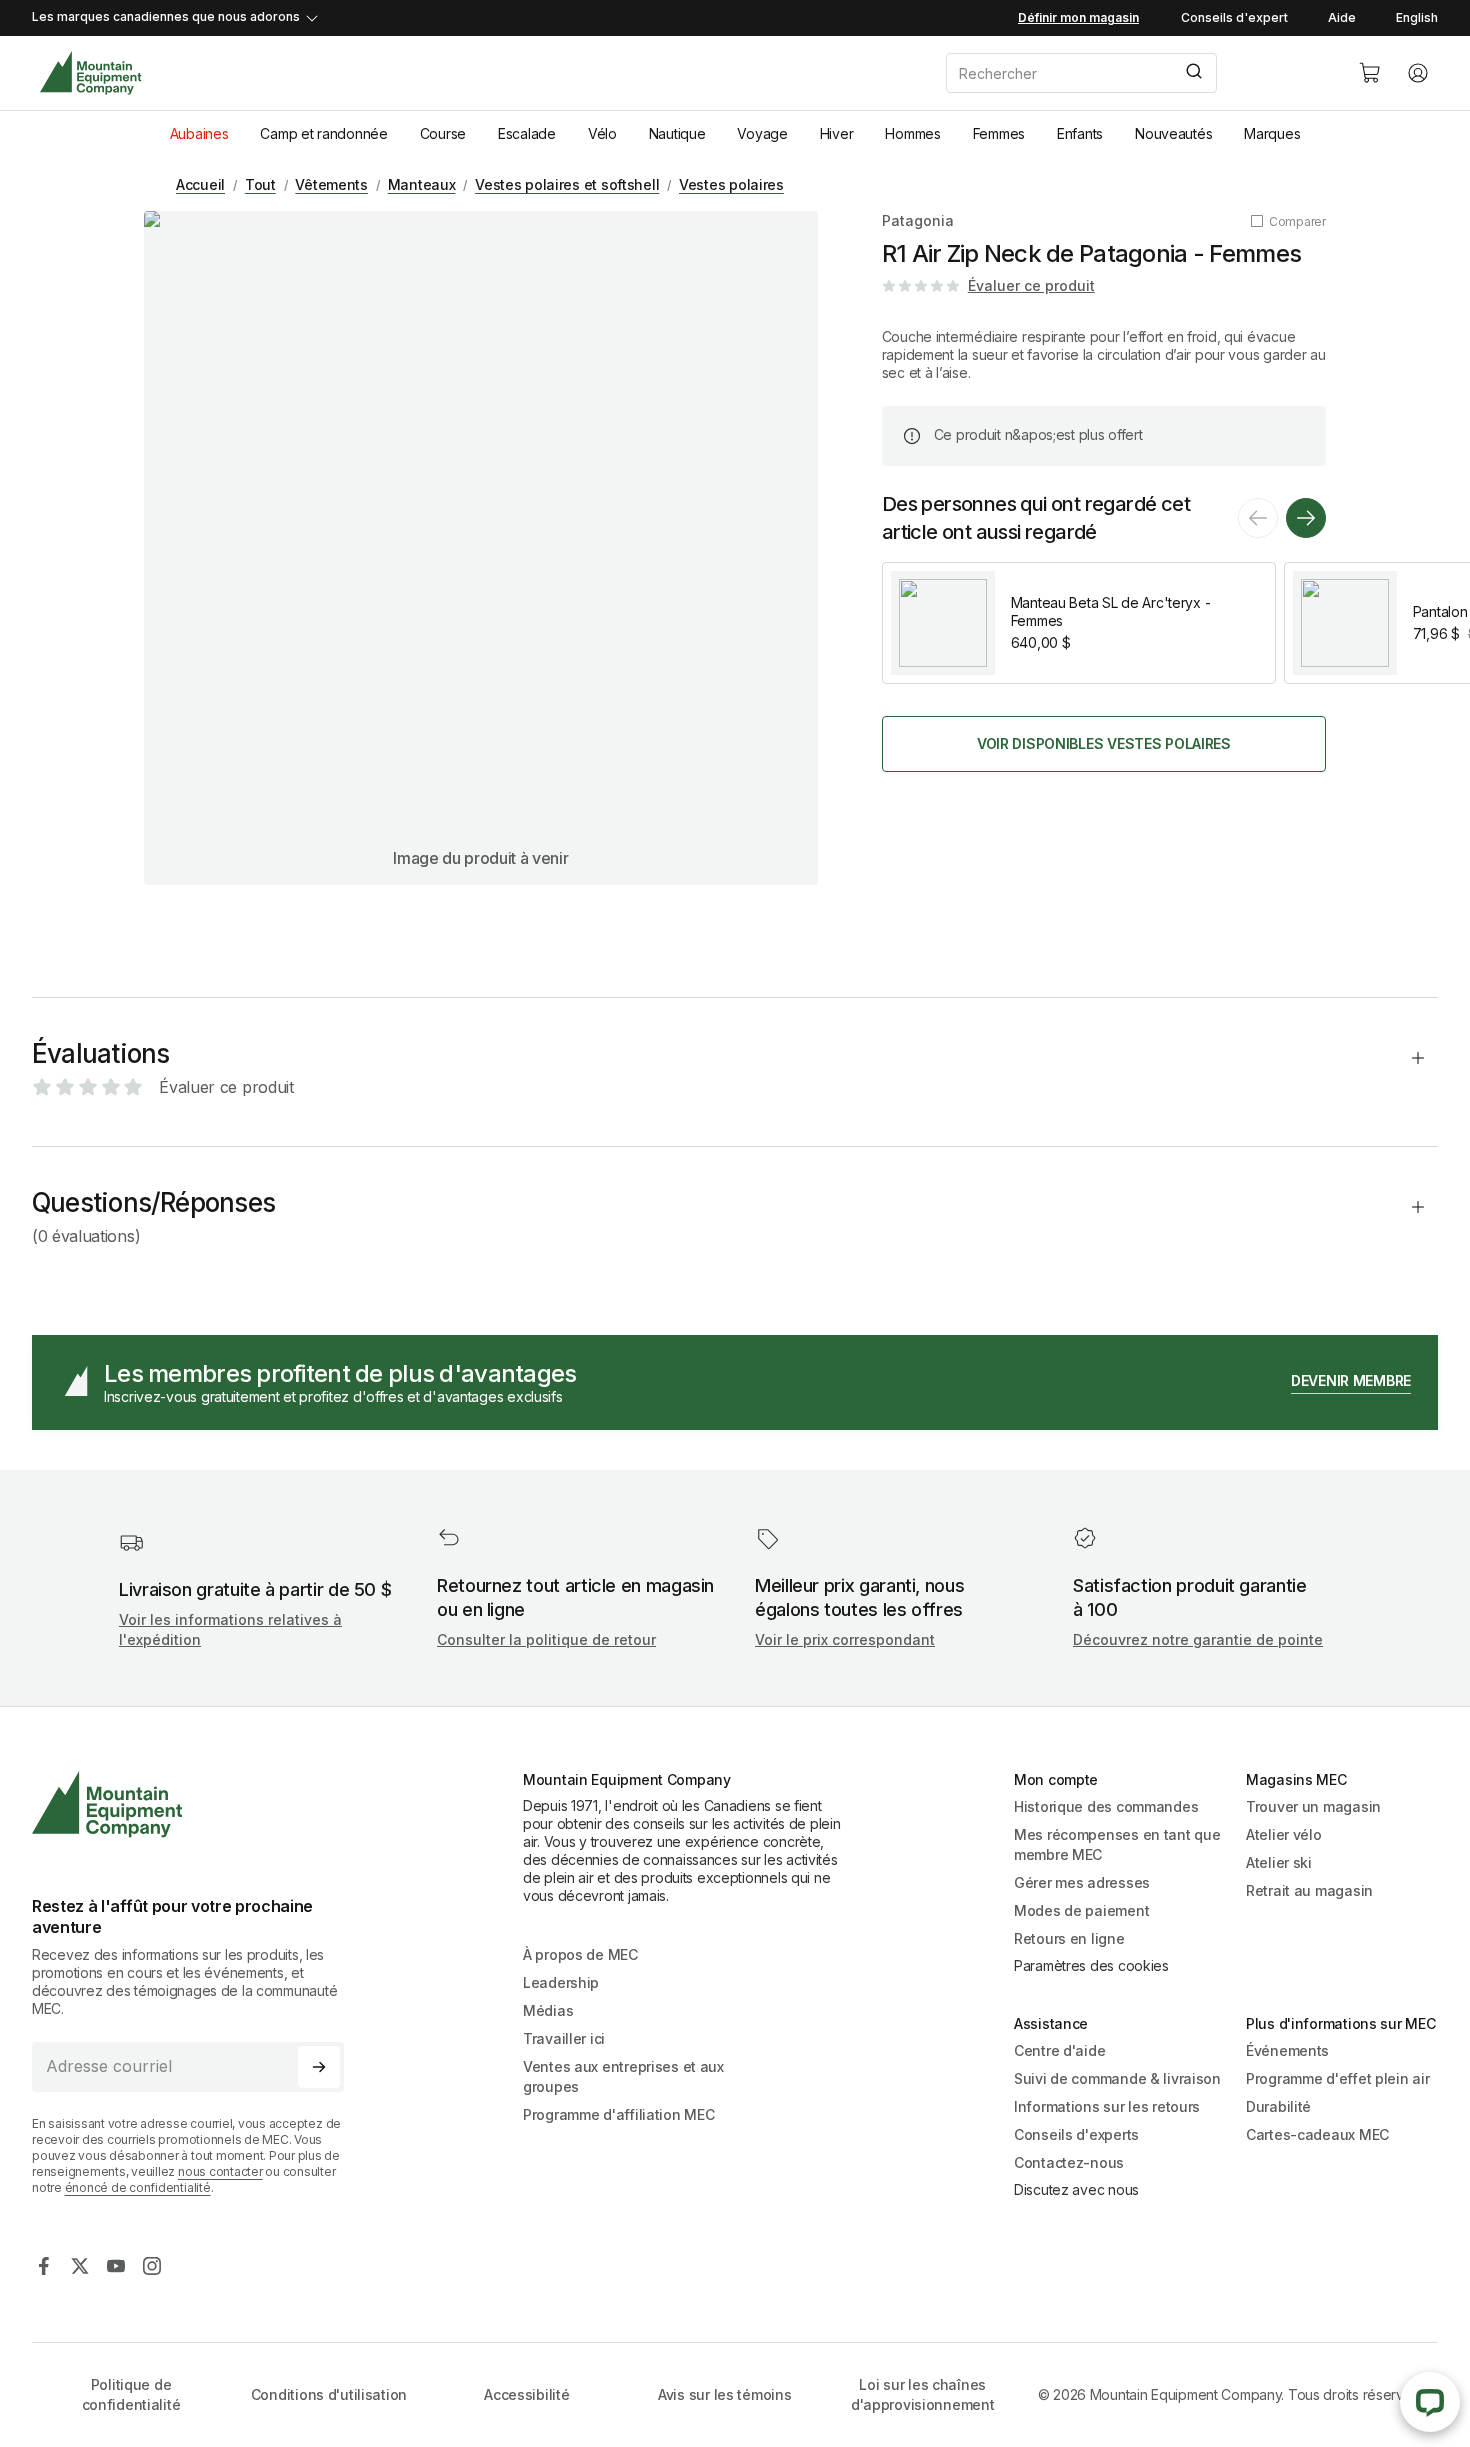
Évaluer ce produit (1031, 285)
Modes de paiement (1081, 1910)
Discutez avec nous (1076, 2189)
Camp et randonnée (323, 133)
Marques (1272, 133)
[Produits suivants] (1306, 518)
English (1417, 17)
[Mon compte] (1418, 73)
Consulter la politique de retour (546, 1639)
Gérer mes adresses (1082, 1882)
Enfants (1080, 133)
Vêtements (331, 184)
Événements (1287, 2050)
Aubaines (199, 133)
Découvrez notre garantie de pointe (1198, 1639)
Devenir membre (1351, 1380)
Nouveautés (1173, 133)
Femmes (999, 133)
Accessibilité (526, 2394)
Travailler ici (564, 2038)
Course (443, 133)
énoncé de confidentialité (138, 2187)
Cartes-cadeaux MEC (1317, 2134)
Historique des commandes (1106, 1806)
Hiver (837, 133)
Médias (548, 2010)
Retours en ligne (1069, 1938)
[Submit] (1192, 73)
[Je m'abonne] (319, 2067)
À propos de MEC (580, 1954)
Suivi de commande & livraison (1117, 2078)
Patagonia (918, 220)
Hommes (912, 133)
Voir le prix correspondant (845, 1639)
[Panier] (1370, 73)
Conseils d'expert (1234, 17)
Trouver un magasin (1313, 1806)
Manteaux (422, 184)
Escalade (527, 133)
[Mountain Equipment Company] (196, 1804)
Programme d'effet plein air (1337, 2078)
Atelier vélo (1284, 1834)
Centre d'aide (1059, 2050)
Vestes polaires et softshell (567, 184)
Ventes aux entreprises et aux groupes (623, 2076)
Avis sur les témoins (724, 2394)
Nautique (677, 133)
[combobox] (1136, 73)
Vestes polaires (731, 184)
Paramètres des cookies (1091, 1965)
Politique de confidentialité (131, 2394)
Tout (260, 184)
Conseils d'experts (1076, 2134)
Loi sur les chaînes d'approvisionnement (923, 2394)
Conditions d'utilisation (329, 2394)
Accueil (200, 184)
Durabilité (1278, 2106)
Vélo (602, 133)
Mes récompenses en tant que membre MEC (1117, 1844)
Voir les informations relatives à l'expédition (230, 1629)
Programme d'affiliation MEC (618, 2114)
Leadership (561, 1982)
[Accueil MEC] (90, 73)
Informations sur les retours (1107, 2106)
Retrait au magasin (1309, 1890)
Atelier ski (1279, 1862)
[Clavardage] (1430, 2402)
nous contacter (220, 2171)
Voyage (762, 133)
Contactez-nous (1069, 2162)
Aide (1342, 17)
